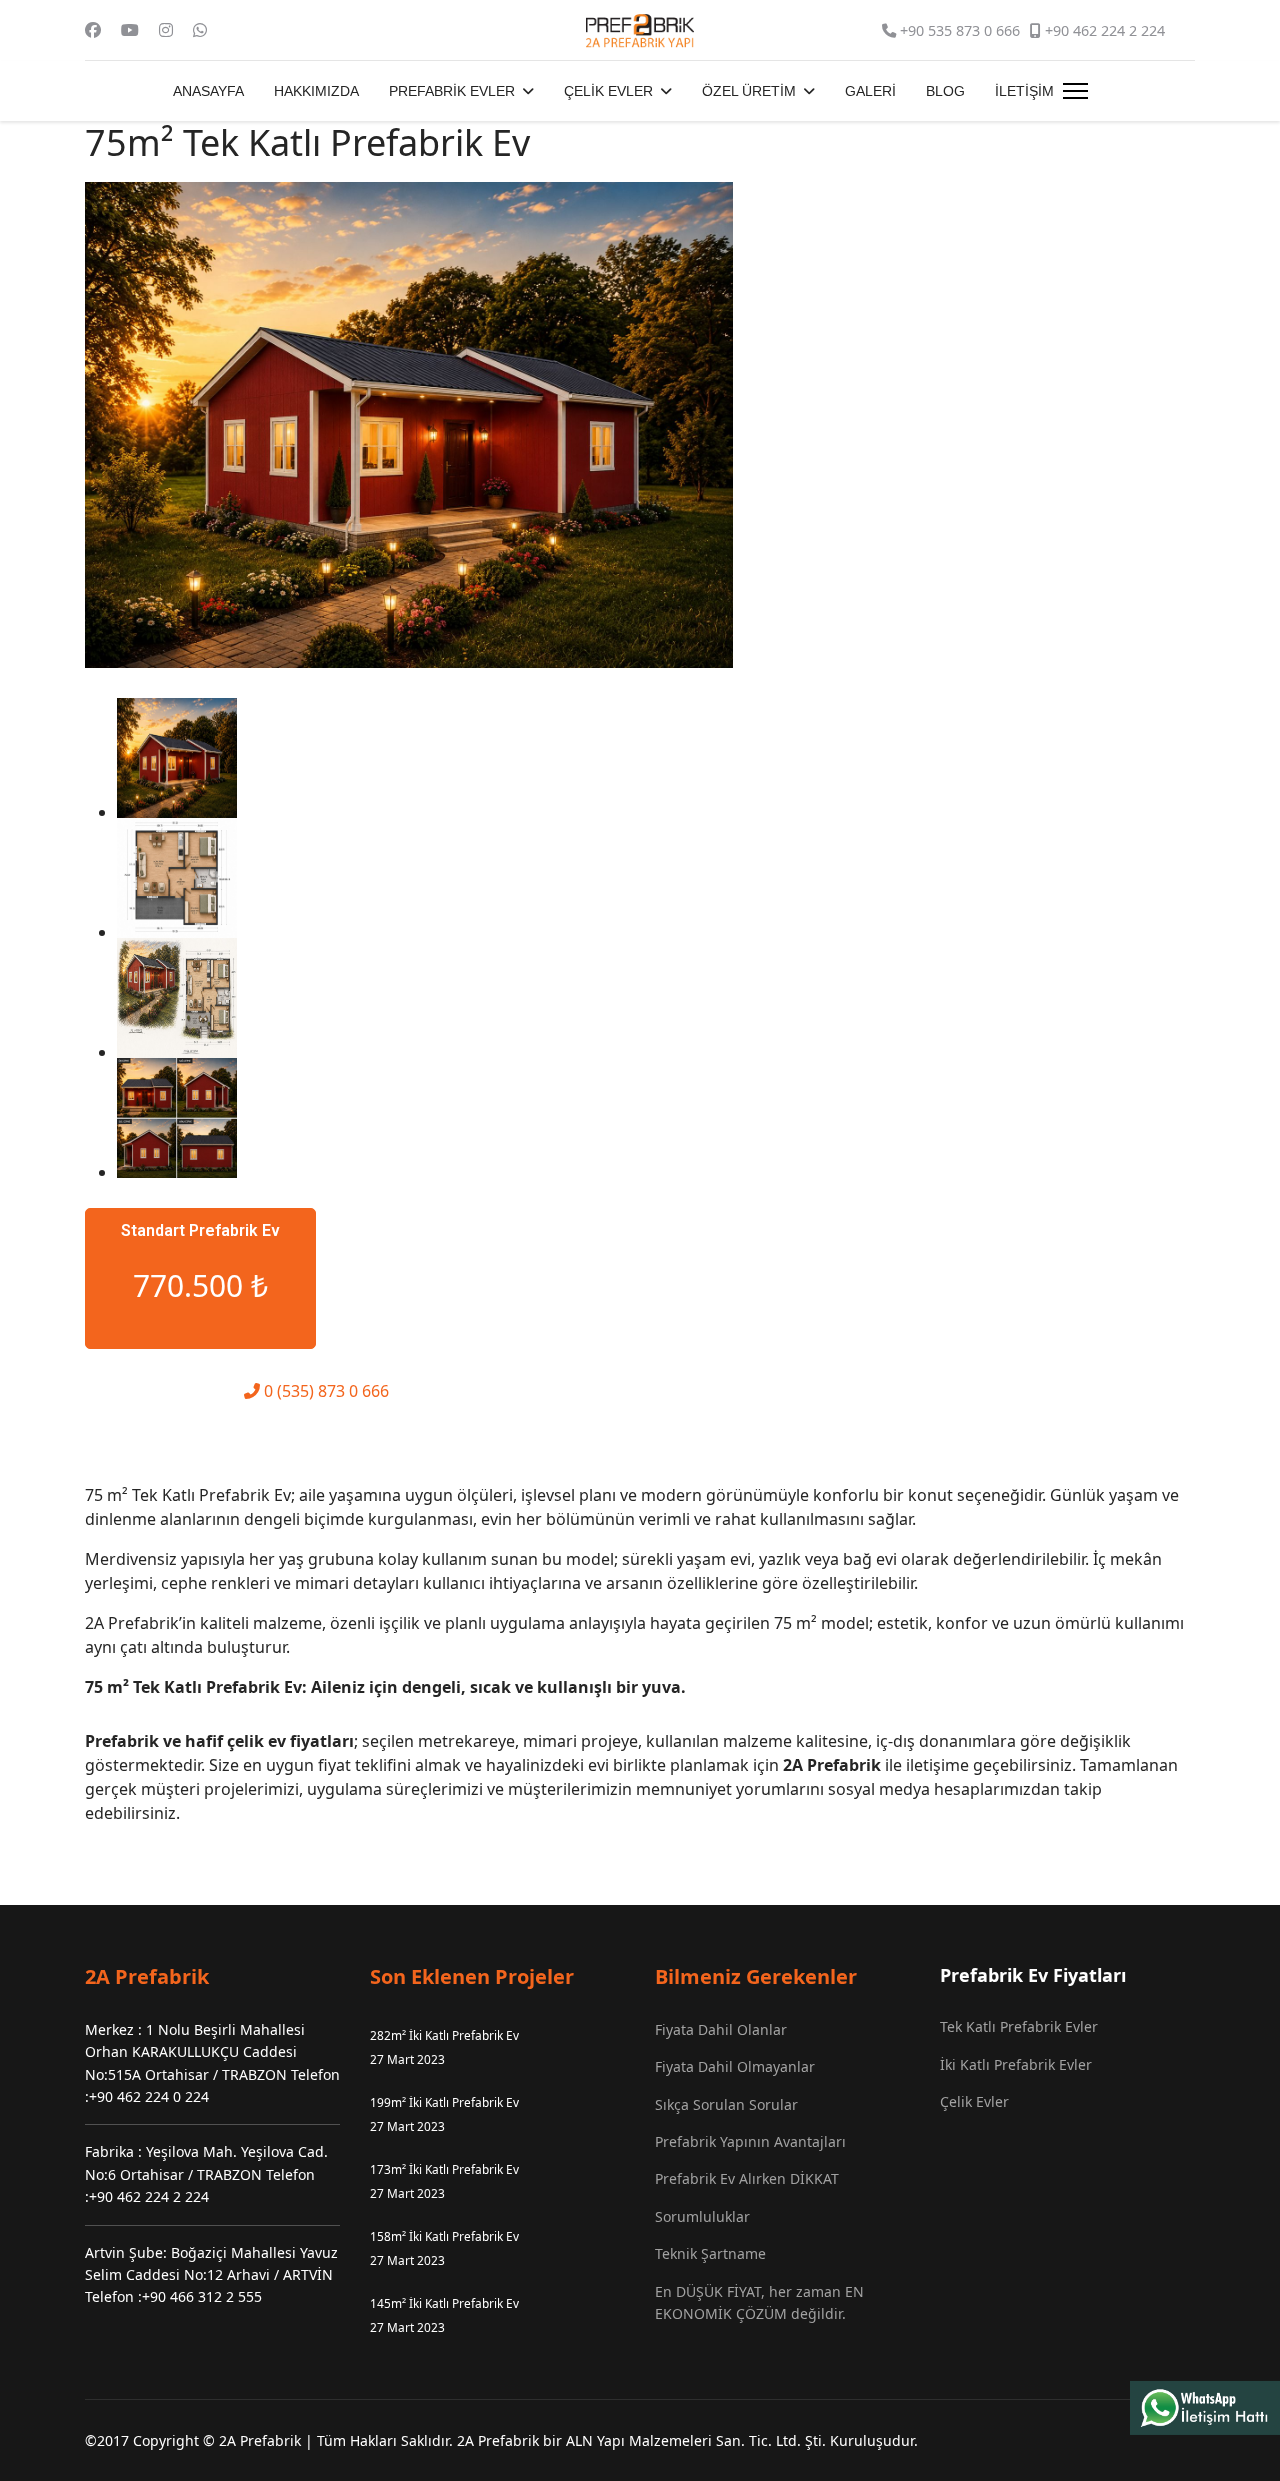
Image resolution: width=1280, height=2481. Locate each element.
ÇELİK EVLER (608, 91)
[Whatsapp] (200, 30)
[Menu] (1075, 91)
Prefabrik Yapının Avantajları (750, 2141)
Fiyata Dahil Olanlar (721, 2029)
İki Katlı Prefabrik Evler (1016, 2064)
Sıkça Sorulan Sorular (726, 2104)
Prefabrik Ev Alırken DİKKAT (747, 2178)
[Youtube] (130, 30)
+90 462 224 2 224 (1105, 30)
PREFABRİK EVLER (452, 91)
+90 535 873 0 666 (960, 30)
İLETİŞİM (1024, 91)
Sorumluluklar (702, 2216)
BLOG (945, 91)
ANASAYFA (208, 91)
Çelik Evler (974, 2101)
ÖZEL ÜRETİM (749, 91)
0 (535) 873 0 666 (324, 1391)
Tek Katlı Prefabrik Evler (1019, 2026)
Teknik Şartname (710, 2253)
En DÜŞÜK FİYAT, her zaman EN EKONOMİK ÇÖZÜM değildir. (759, 2302)
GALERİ (870, 91)
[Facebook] (93, 30)
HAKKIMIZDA (316, 91)
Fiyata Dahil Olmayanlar (735, 2066)
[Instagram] (166, 30)
